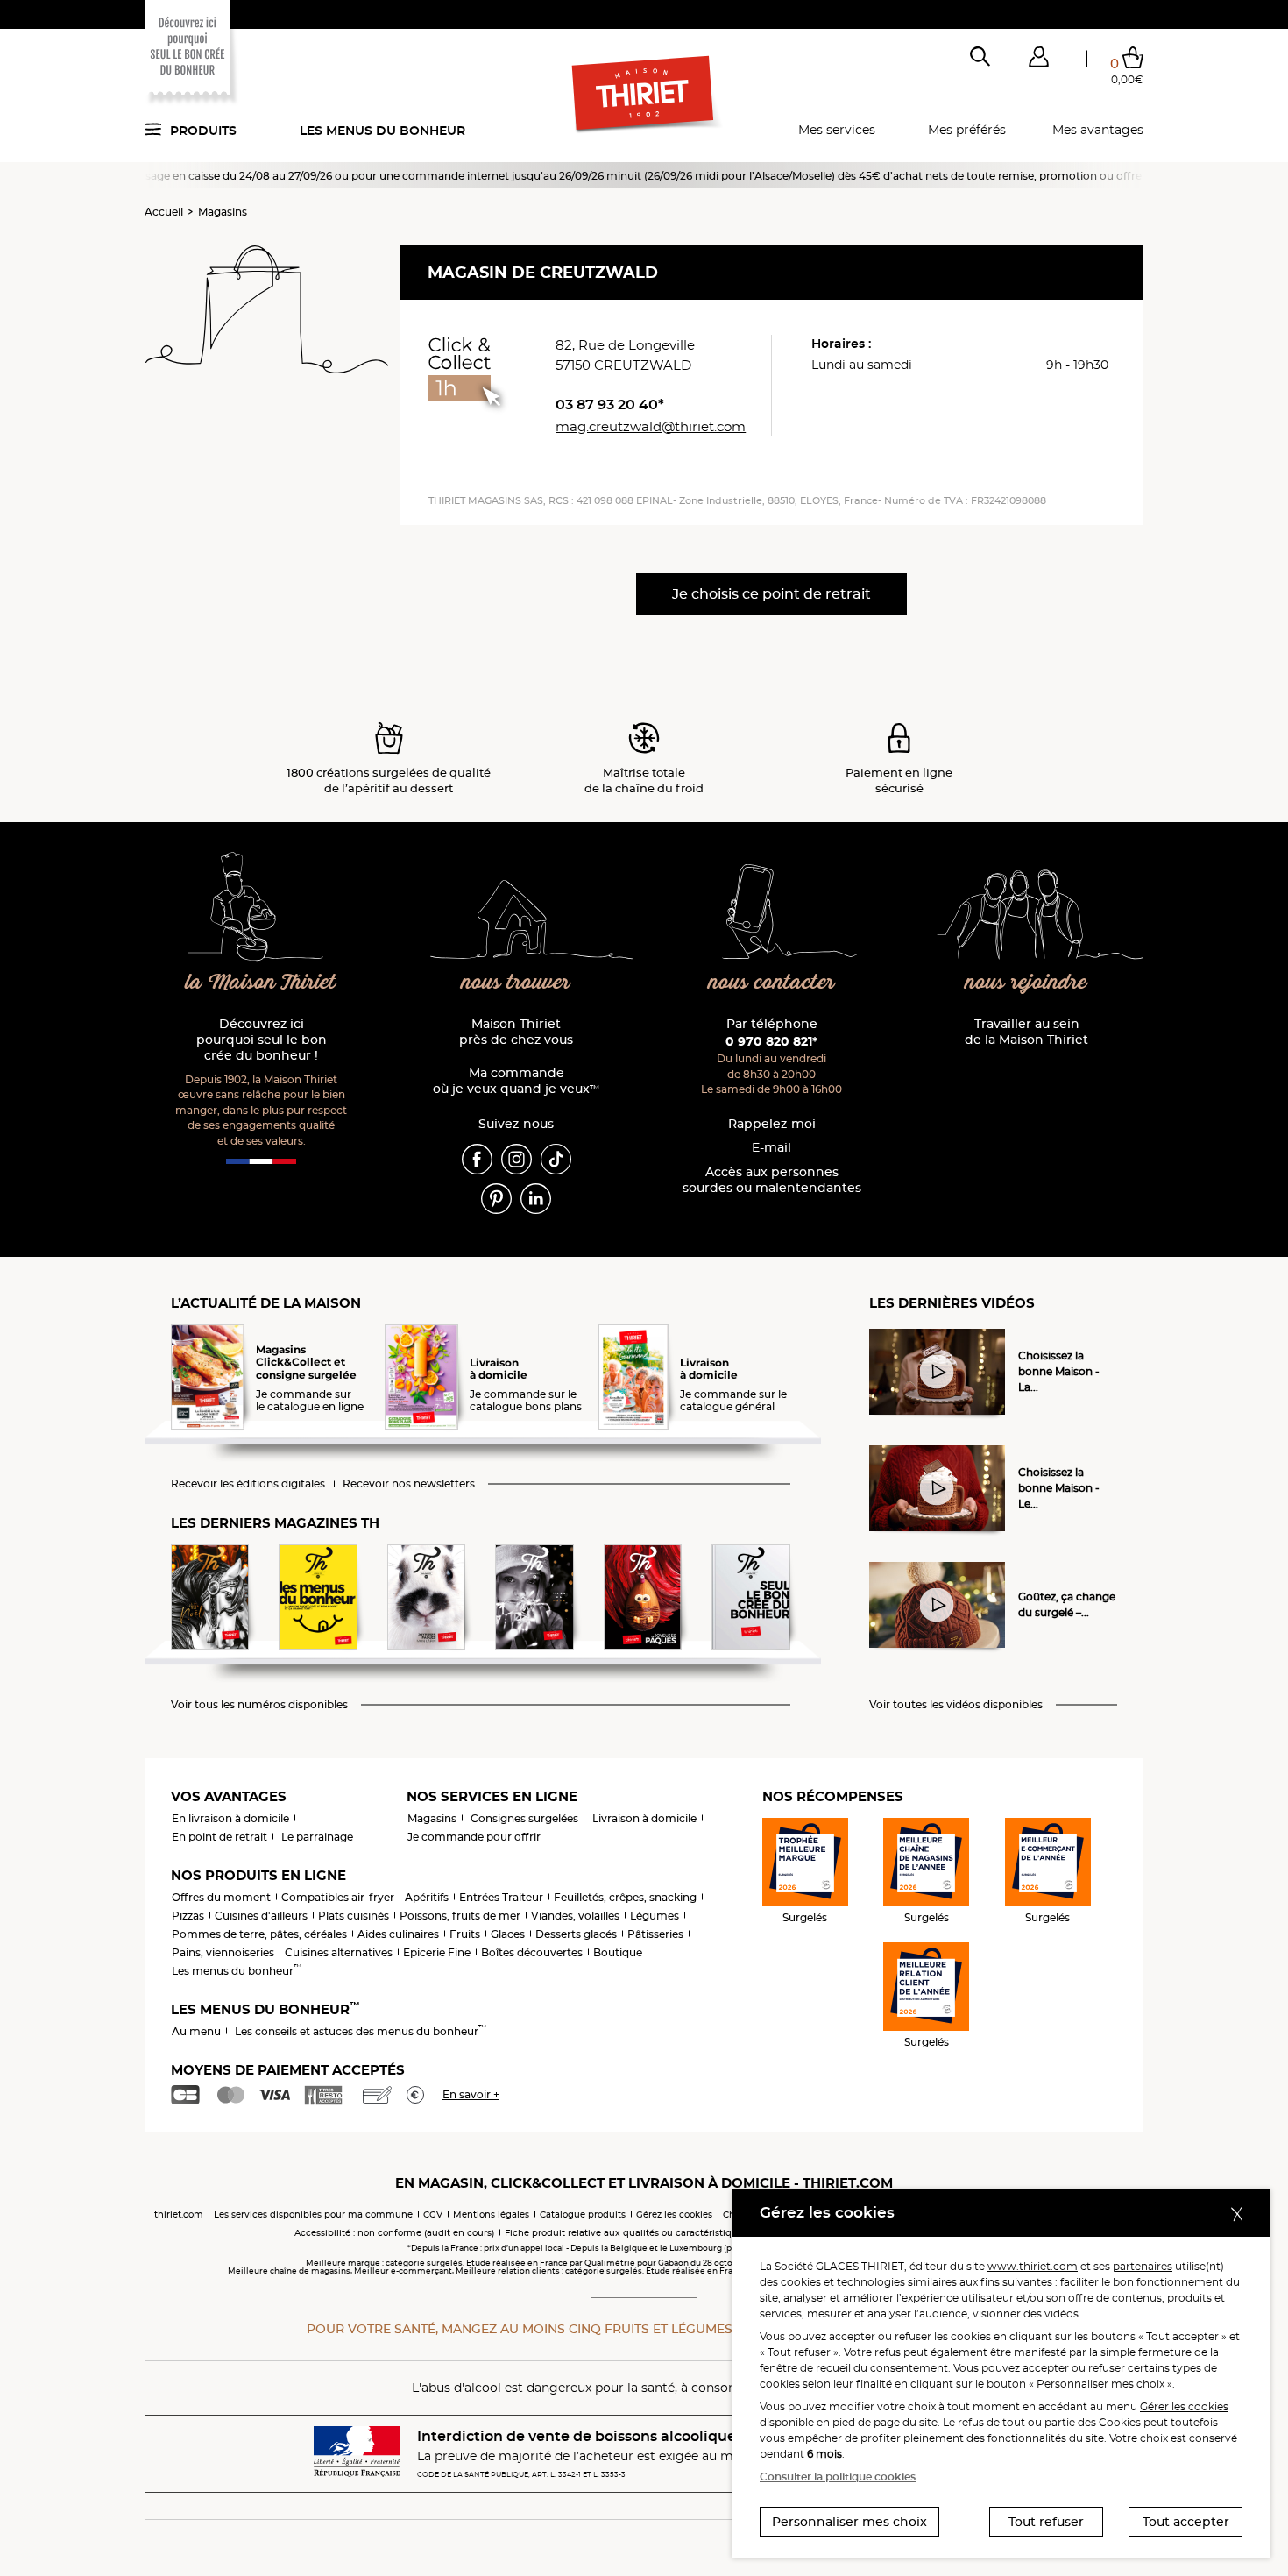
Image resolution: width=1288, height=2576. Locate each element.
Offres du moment (221, 1897)
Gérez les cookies (674, 2214)
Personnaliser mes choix (849, 2522)
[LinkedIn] (536, 1197)
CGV (433, 2214)
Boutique (618, 1952)
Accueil (164, 212)
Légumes (655, 1916)
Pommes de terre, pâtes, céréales (259, 1934)
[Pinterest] (496, 1197)
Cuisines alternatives (339, 1952)
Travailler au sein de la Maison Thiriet (1026, 1032)
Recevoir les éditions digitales (248, 1484)
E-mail (771, 1148)
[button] (1038, 60)
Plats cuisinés (354, 1916)
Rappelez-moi (772, 1124)
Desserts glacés (576, 1934)
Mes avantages (1098, 130)
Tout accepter (1186, 2522)
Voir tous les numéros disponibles (259, 1705)
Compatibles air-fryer (338, 1897)
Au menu (196, 2031)
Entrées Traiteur (501, 1897)
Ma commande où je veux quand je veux (516, 1081)
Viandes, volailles (575, 1916)
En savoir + (471, 2094)
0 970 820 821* (771, 1041)
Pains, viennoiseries (223, 1952)
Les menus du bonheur (382, 131)
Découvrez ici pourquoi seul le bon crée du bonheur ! (262, 1040)
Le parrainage (317, 1837)
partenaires (1143, 2266)
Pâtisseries (655, 1934)
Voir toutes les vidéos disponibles (956, 1705)
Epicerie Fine (437, 1952)
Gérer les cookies (1184, 2406)
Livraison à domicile (644, 1818)
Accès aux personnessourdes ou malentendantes (772, 1180)
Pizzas (188, 1916)
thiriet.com (179, 2214)
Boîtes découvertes (532, 1952)
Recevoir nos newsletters (409, 1484)
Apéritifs (427, 1897)
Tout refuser (1046, 2522)
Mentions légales (491, 2214)
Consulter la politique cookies (838, 2477)
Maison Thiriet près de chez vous (516, 1032)
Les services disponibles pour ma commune (313, 2214)
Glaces (508, 1934)
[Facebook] (477, 1158)
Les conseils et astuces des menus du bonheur (361, 2031)
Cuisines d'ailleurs (261, 1916)
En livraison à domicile (230, 1818)
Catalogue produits (583, 2214)
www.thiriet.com (1033, 2266)
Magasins (223, 212)
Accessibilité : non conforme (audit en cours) (394, 2233)
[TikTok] (556, 1158)
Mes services (837, 130)
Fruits (465, 1934)
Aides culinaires (398, 1934)
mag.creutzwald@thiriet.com (651, 426)
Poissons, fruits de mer (460, 1916)
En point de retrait (219, 1837)
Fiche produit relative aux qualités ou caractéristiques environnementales (671, 2233)
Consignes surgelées (524, 1818)
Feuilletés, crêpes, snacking (625, 1897)
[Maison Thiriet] (644, 95)
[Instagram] (517, 1158)
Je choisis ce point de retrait (771, 594)
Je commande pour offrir (474, 1837)
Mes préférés (967, 130)
